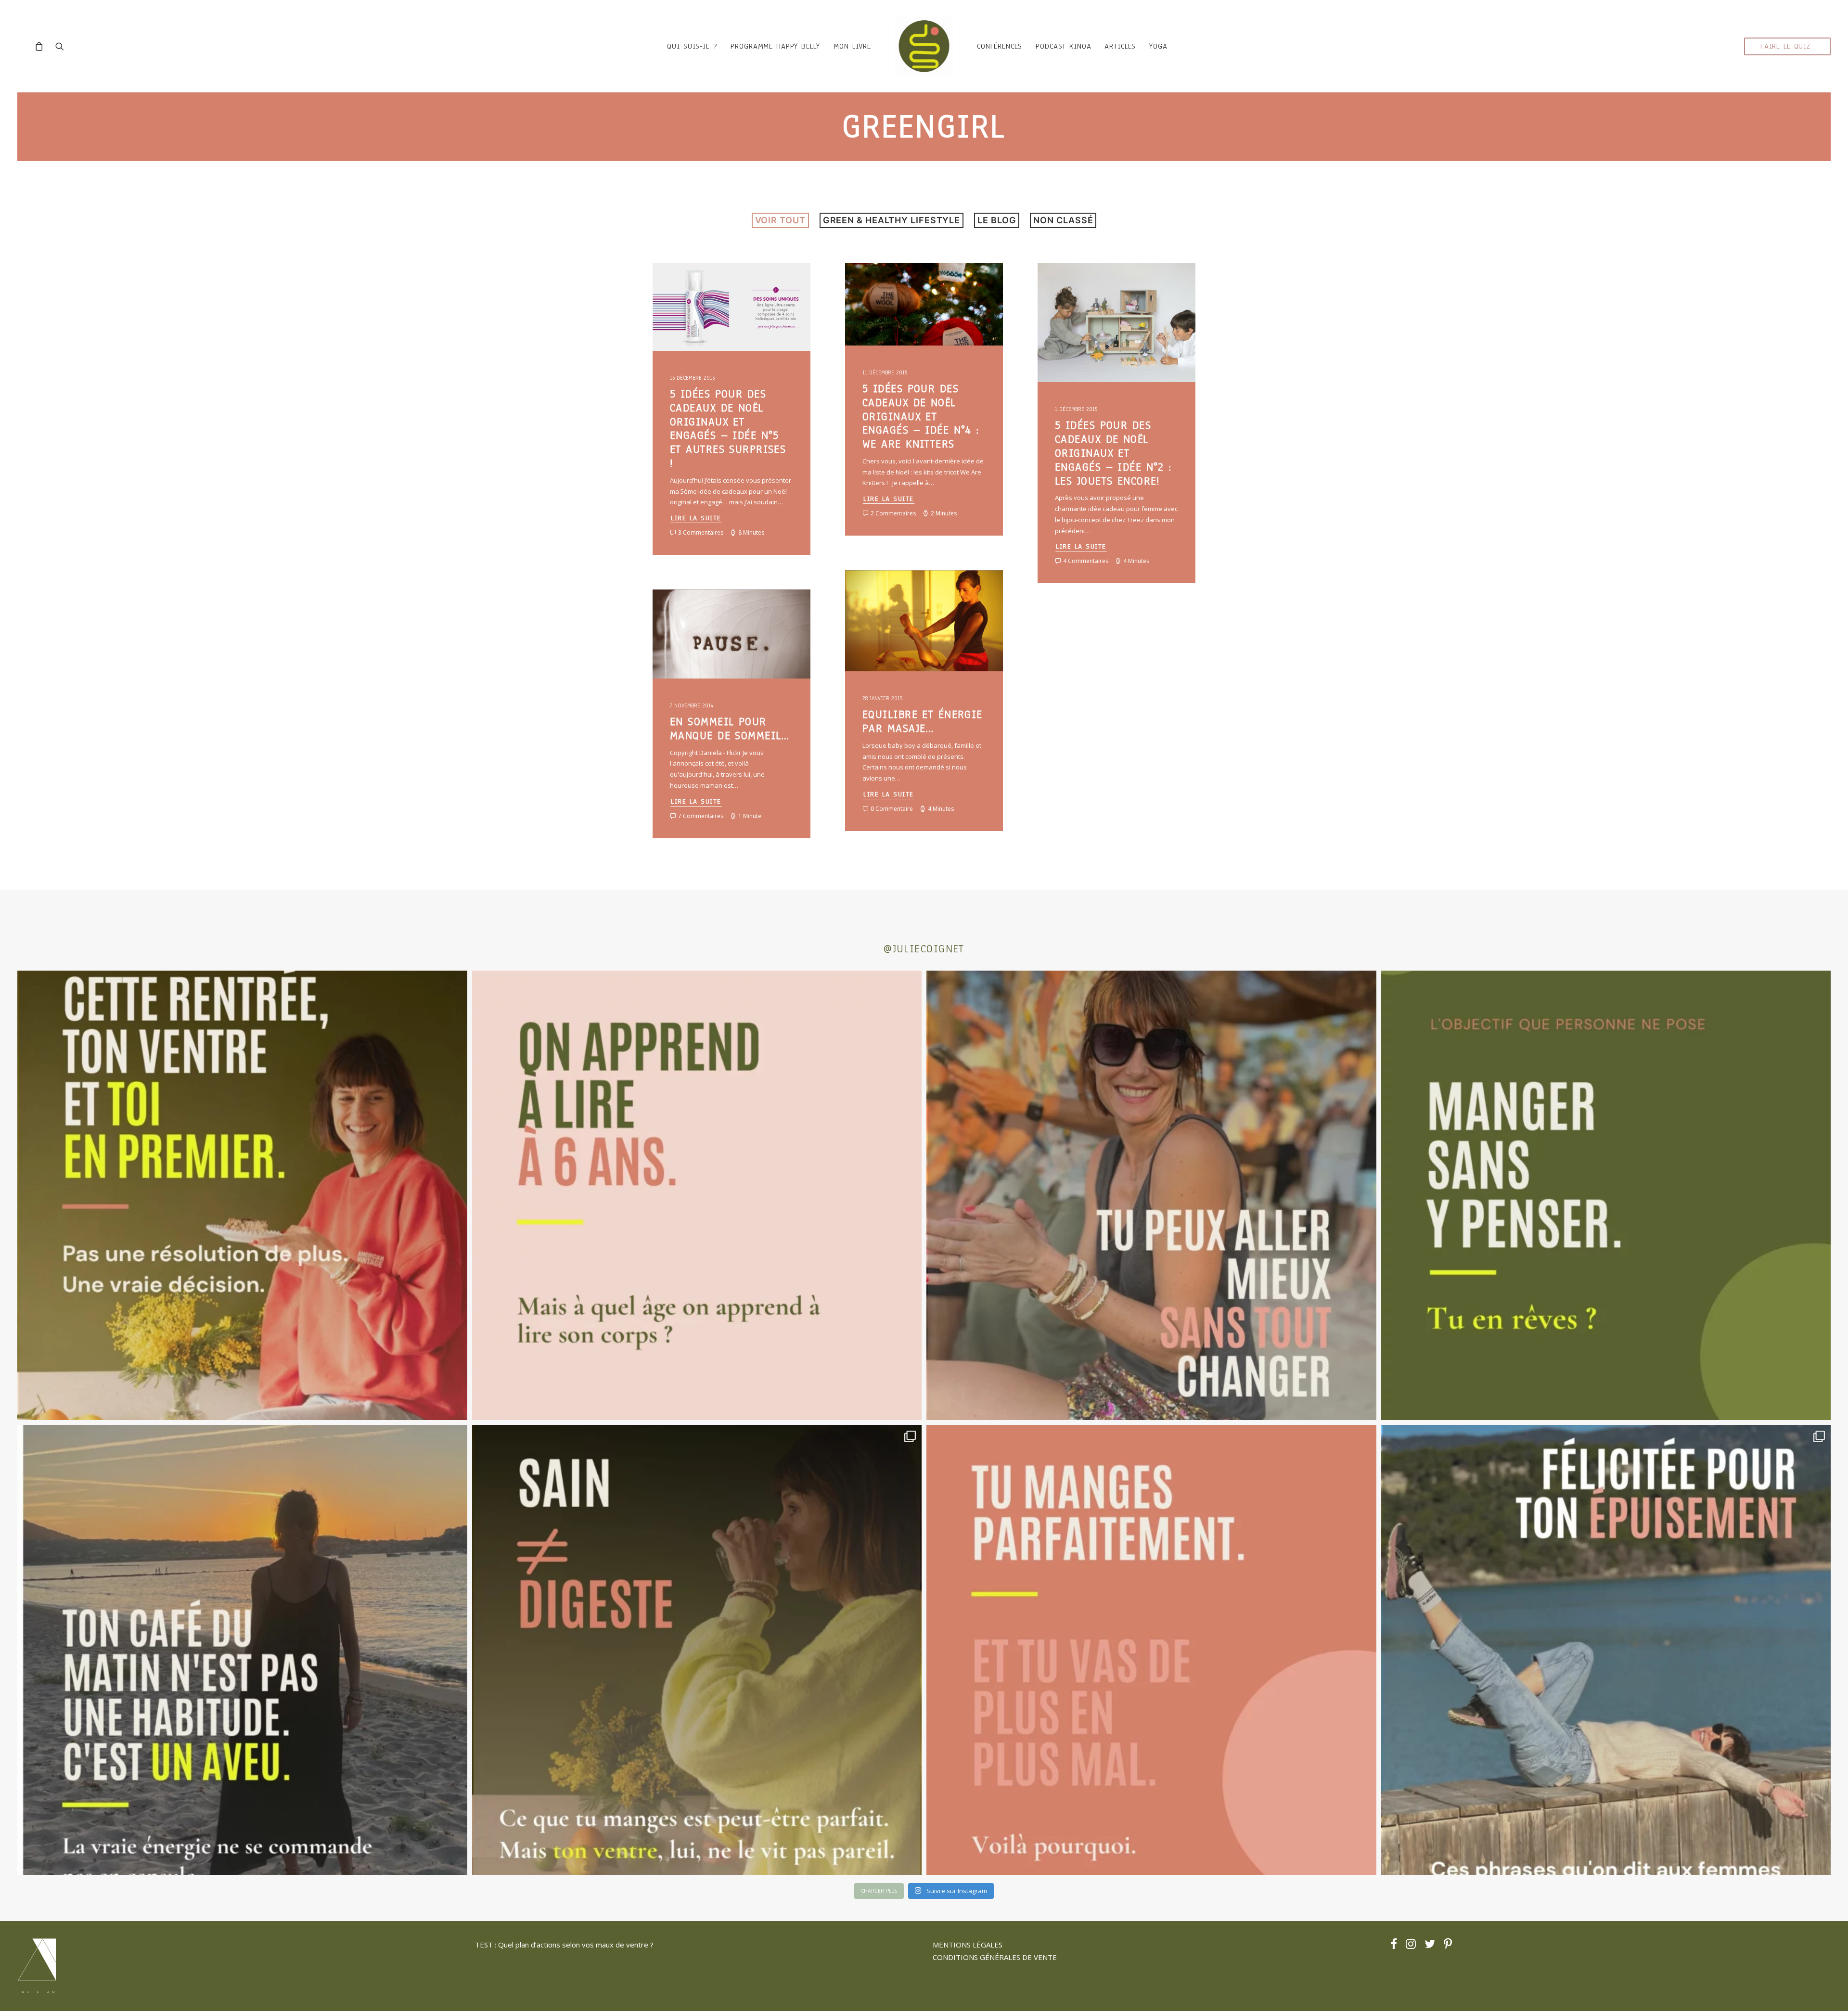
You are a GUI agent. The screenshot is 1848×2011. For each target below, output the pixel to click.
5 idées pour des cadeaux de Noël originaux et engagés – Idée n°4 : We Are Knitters (921, 416)
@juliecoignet (924, 949)
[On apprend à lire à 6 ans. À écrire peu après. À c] (697, 1196)
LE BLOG (997, 220)
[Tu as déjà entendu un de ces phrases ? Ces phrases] (1606, 1650)
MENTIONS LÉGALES (968, 1945)
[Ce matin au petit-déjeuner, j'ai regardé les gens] (242, 1650)
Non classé (1063, 220)
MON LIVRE (852, 46)
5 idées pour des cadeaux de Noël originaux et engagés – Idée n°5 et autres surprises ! (728, 429)
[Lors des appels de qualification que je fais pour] (1151, 1196)
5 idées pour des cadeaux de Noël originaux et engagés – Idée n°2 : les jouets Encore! (1113, 453)
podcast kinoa (1063, 46)
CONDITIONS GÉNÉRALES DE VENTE (995, 1957)
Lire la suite (696, 518)
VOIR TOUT (780, 220)
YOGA (1158, 46)
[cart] (42, 46)
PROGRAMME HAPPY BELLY (775, 46)
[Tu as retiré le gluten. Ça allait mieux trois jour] (1151, 1650)
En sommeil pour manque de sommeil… (730, 729)
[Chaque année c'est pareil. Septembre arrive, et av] (242, 1196)
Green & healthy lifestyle (892, 220)
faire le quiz (1785, 46)
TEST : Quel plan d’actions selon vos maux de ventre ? (564, 1945)
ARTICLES (1120, 46)
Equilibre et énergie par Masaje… (923, 721)
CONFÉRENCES (1000, 46)
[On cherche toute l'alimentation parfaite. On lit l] (1606, 1196)
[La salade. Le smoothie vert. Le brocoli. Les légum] (697, 1650)
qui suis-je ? (692, 46)
